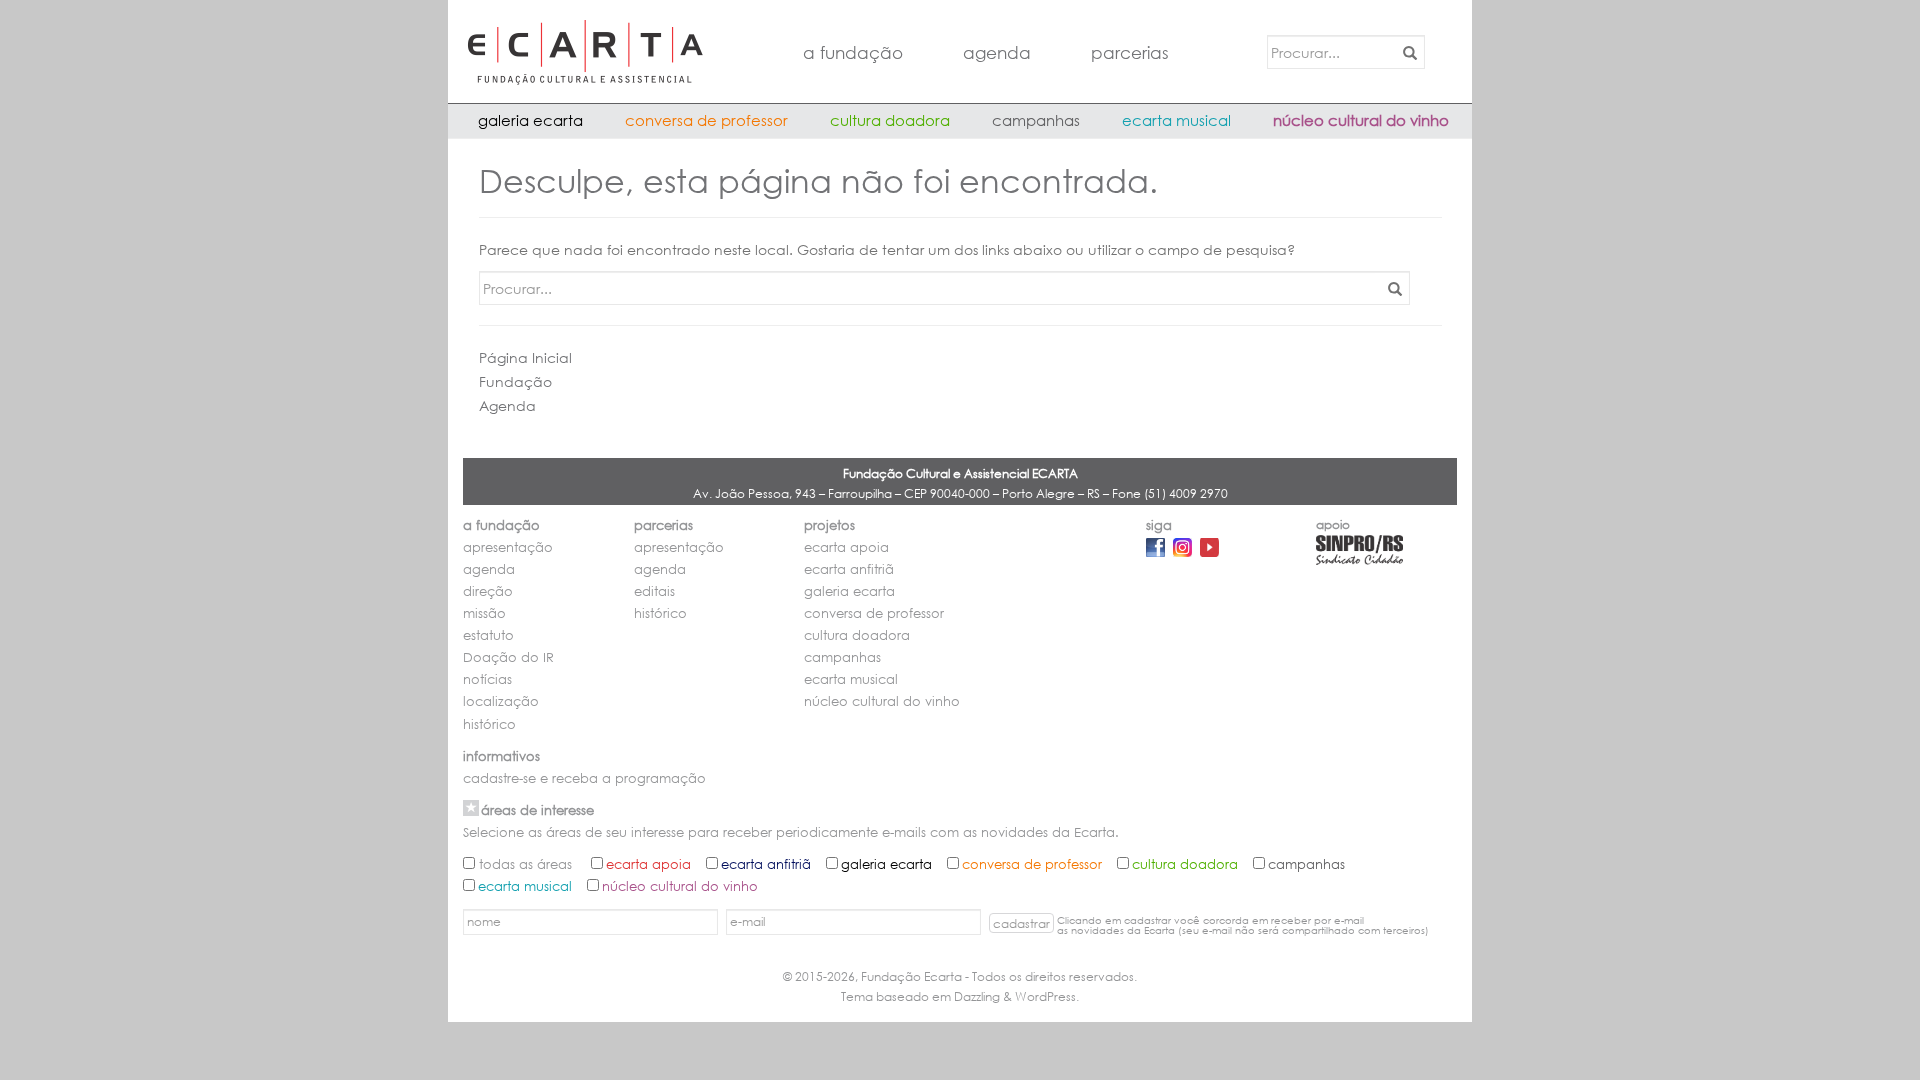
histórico (489, 724)
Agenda (507, 405)
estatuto (488, 635)
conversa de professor (706, 120)
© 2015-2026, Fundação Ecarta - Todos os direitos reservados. (960, 976)
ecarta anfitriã (849, 569)
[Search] (1406, 52)
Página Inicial (525, 357)
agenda (997, 52)
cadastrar (1021, 923)
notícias (487, 679)
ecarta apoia (846, 547)
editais (654, 591)
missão (484, 613)
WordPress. (1047, 996)
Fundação (515, 381)
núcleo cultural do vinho (1361, 120)
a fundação (853, 52)
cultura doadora (890, 120)
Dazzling (977, 996)
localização (501, 701)
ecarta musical (1176, 120)
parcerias (1130, 52)
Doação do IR (508, 657)
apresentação (508, 547)
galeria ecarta (530, 120)
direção (488, 591)
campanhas (1036, 120)
